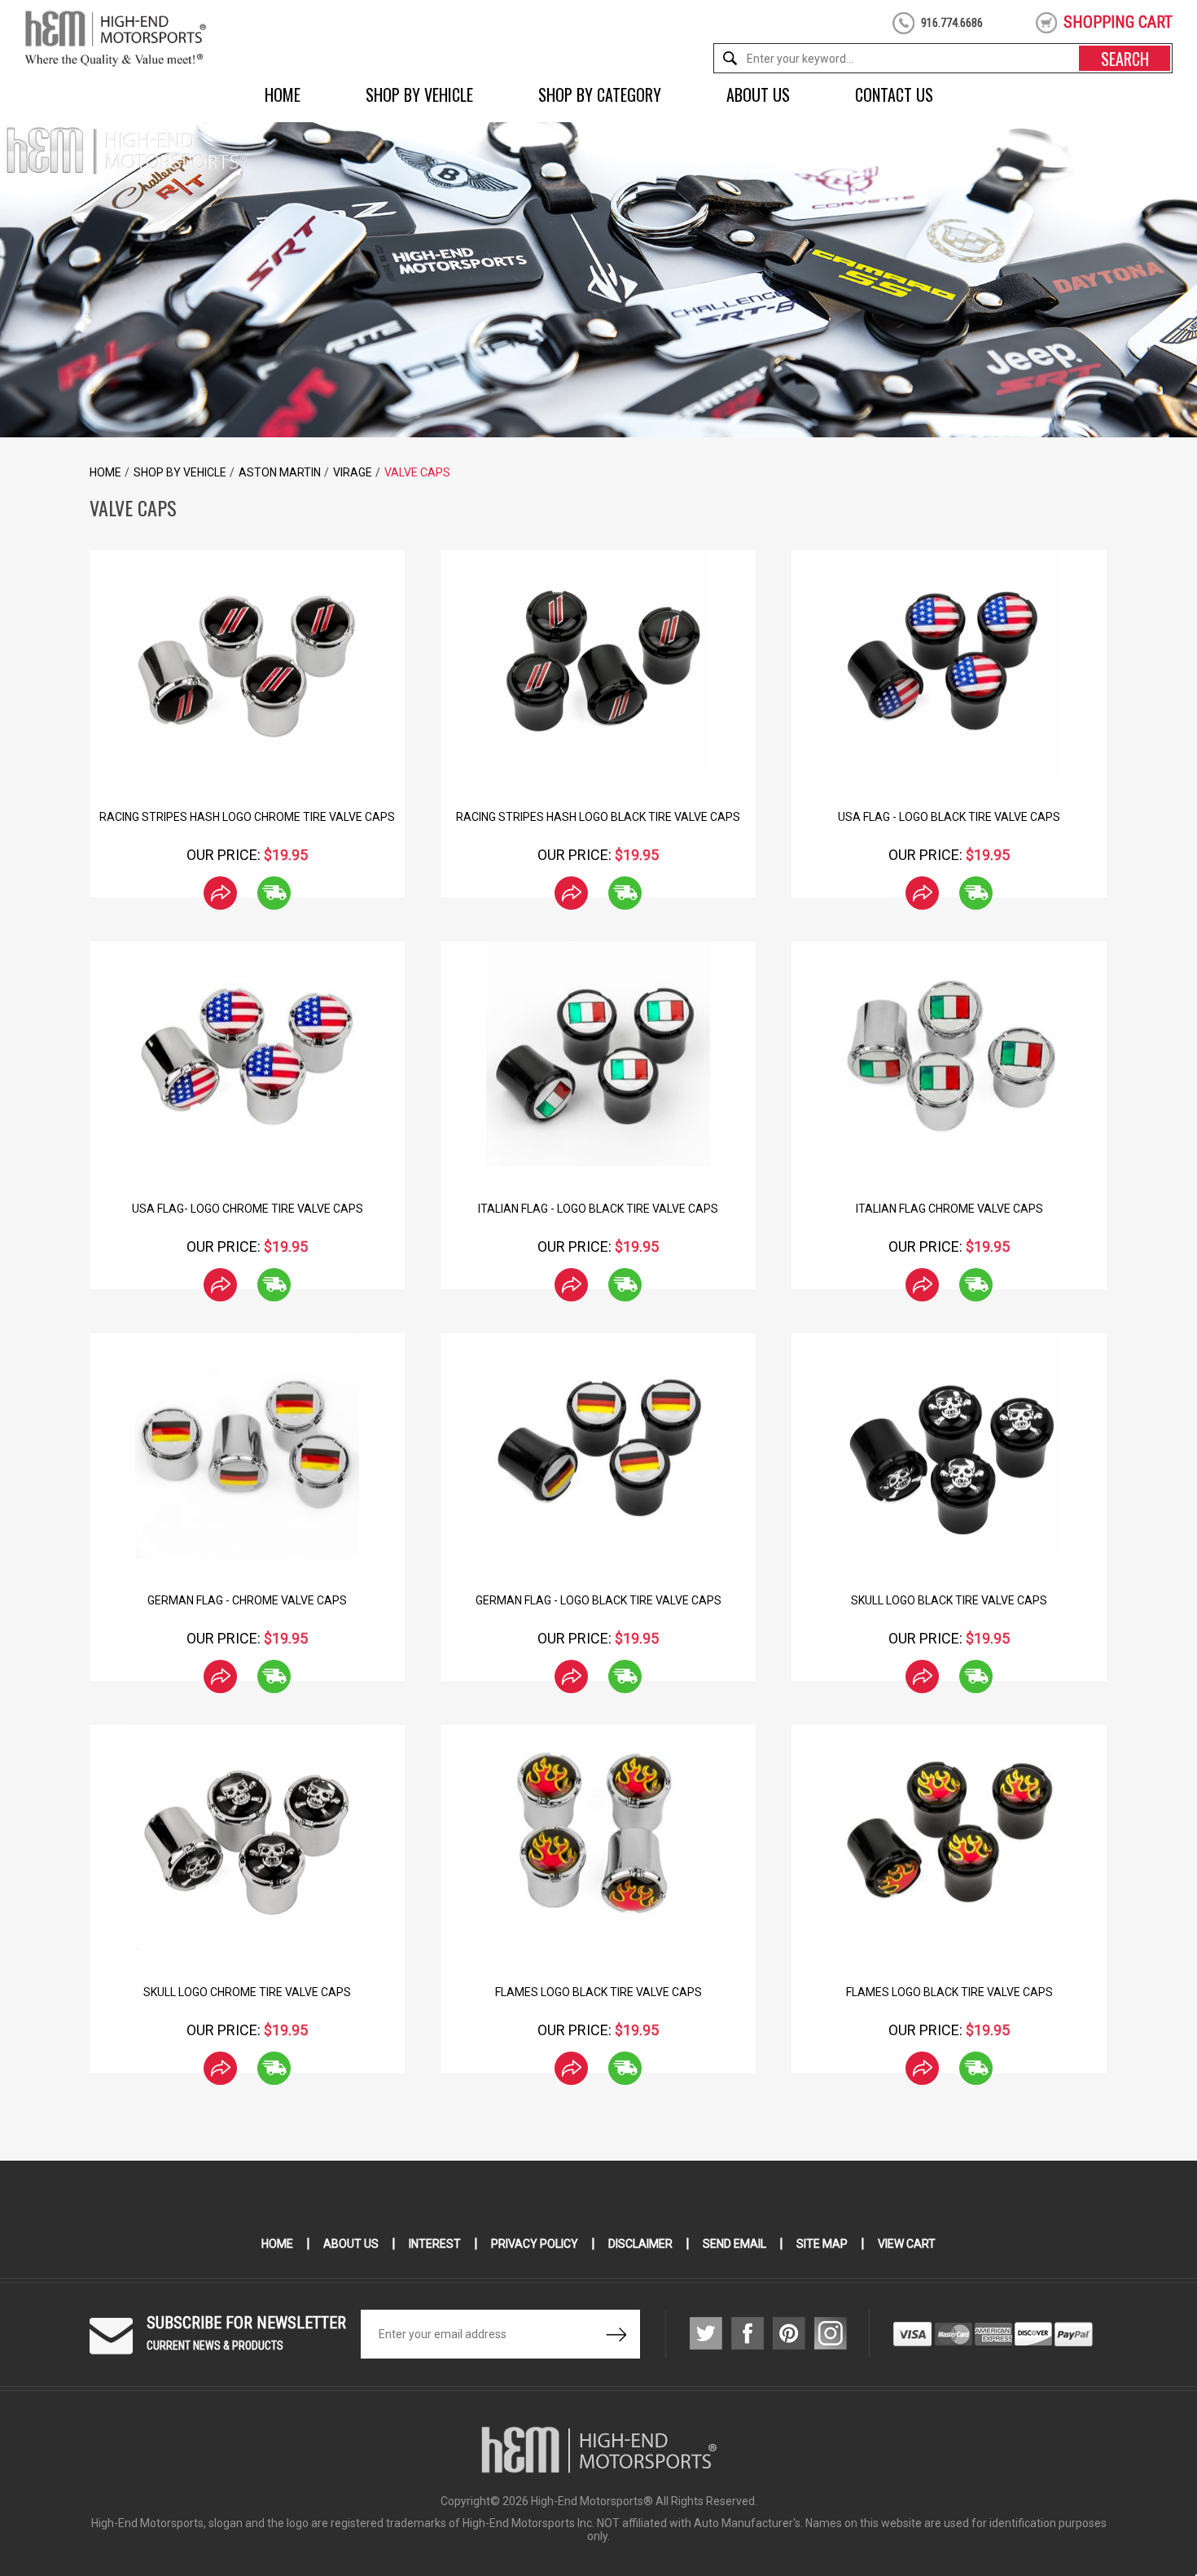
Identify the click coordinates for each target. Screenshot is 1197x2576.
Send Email (734, 2244)
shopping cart (1118, 22)
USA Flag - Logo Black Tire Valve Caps (949, 817)
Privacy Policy (535, 2244)
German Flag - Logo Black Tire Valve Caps (598, 1600)
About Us (758, 94)
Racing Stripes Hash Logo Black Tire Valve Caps (598, 817)
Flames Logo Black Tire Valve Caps (598, 1992)
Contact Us (894, 94)
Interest (435, 2244)
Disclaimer (640, 2244)
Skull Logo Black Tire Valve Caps (949, 1600)
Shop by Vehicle (419, 94)
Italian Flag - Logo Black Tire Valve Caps (598, 1209)
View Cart (907, 2244)
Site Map (822, 2244)
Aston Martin (280, 472)
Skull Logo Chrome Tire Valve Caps (247, 1992)
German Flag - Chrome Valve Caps (247, 1600)
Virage (353, 472)
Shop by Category (600, 94)
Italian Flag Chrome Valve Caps (949, 1209)
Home (283, 94)
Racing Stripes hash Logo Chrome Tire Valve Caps (247, 817)
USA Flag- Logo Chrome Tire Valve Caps (248, 1209)
